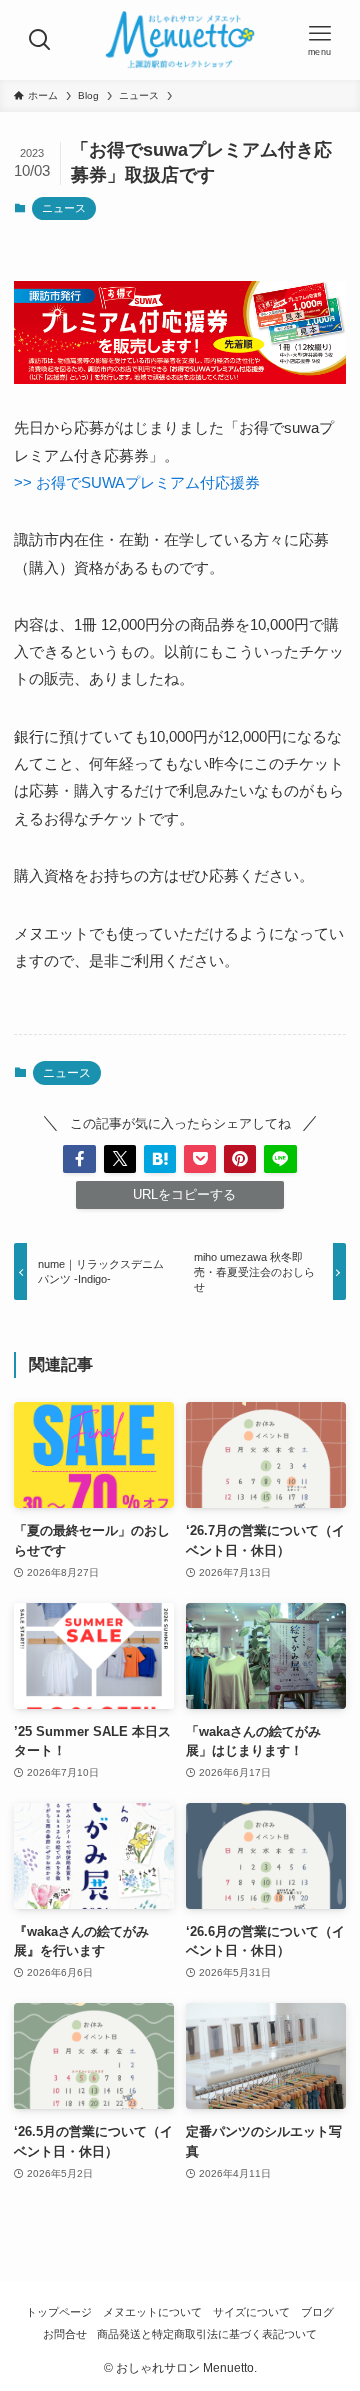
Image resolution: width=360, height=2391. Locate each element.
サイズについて (251, 2312)
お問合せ (65, 2334)
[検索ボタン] (40, 40)
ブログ (317, 2312)
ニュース (64, 208)
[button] (79, 1159)
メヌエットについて (152, 2312)
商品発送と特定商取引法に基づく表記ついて (207, 2334)
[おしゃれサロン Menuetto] (180, 40)
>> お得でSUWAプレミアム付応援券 (137, 482)
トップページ (59, 2312)
